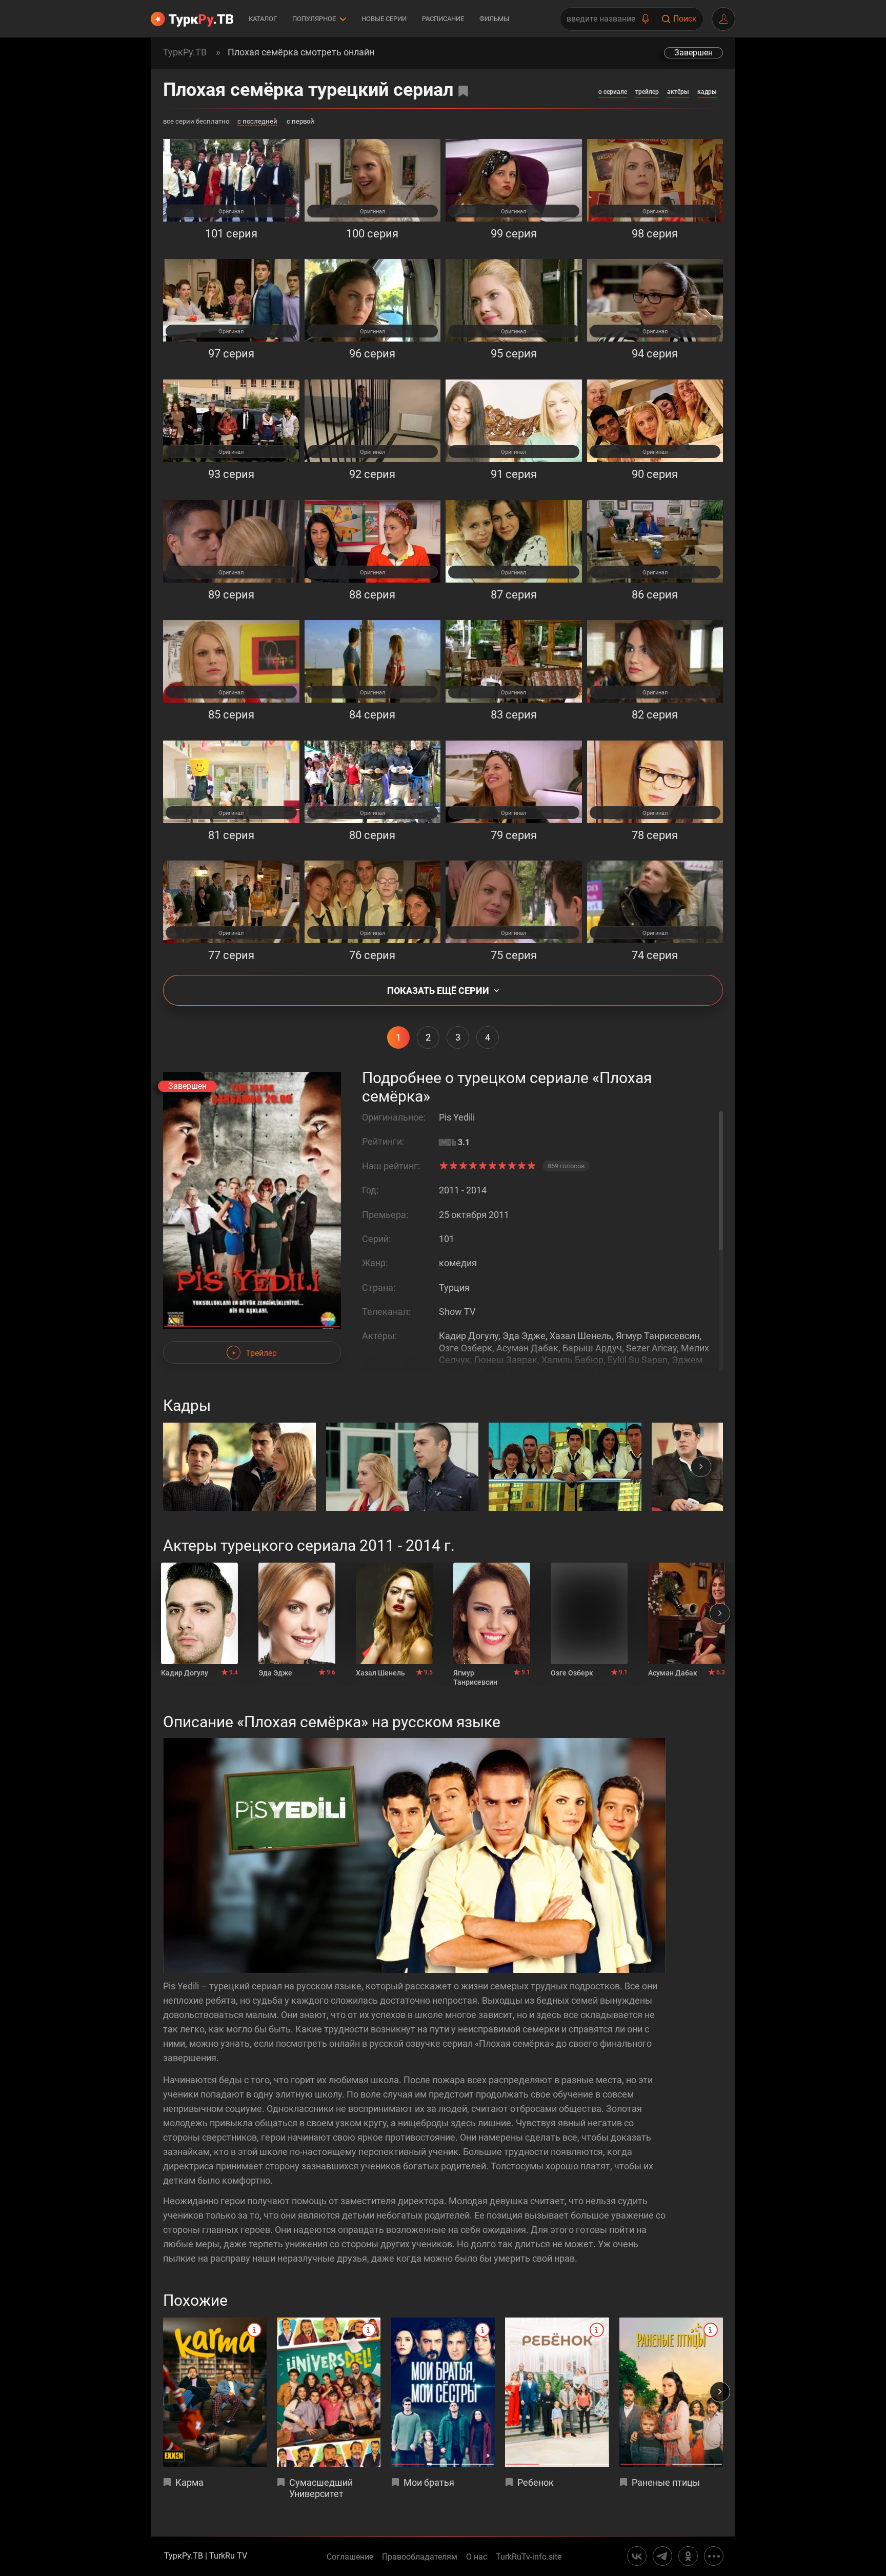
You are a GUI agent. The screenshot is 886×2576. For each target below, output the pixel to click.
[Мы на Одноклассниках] (688, 2556)
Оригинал (231, 212)
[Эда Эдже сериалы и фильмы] (297, 1613)
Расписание (443, 19)
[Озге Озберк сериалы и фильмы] (589, 1613)
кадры (707, 92)
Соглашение (350, 2557)
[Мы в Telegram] (662, 2556)
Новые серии (384, 19)
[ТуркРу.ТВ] (192, 19)
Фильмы (494, 19)
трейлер (647, 92)
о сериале (613, 92)
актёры (678, 92)
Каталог (263, 19)
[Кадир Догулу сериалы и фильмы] (199, 1613)
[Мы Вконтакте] (637, 2556)
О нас (477, 2557)
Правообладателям (420, 2557)
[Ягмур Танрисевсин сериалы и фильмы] (492, 1613)
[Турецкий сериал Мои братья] (443, 2392)
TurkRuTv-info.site (529, 2557)
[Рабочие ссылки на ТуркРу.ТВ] (714, 2556)
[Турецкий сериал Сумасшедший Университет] (329, 2392)
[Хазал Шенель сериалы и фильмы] (394, 1613)
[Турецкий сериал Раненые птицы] (671, 2392)
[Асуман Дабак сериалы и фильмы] (687, 1613)
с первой (300, 122)
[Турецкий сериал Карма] (215, 2392)
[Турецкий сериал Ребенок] (557, 2392)
